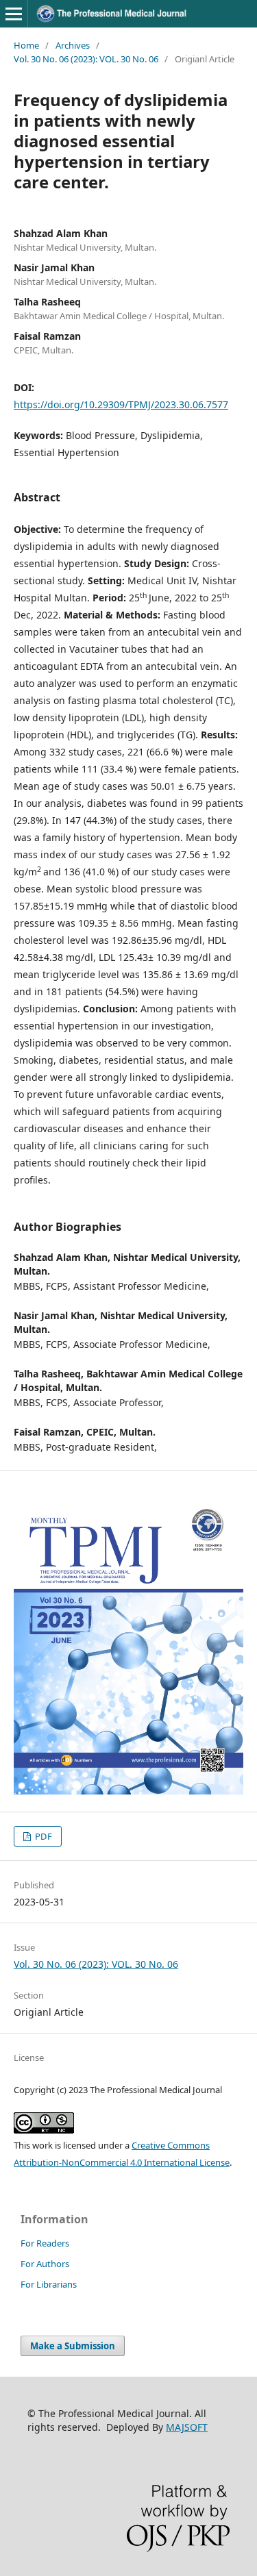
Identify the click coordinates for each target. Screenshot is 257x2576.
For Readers (45, 2243)
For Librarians (49, 2284)
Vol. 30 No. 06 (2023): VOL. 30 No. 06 (86, 59)
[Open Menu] (14, 14)
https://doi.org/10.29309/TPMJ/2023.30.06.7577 (121, 404)
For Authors (45, 2264)
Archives (73, 45)
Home (26, 45)
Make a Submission (73, 2346)
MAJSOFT (187, 2427)
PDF (42, 1836)
